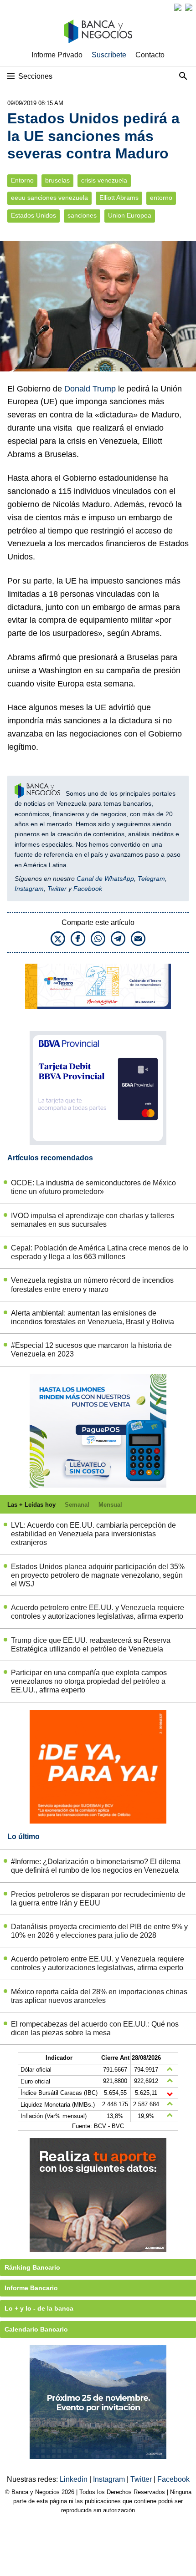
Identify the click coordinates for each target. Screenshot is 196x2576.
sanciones (82, 216)
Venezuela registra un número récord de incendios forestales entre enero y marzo (92, 1285)
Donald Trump (90, 389)
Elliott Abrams (119, 198)
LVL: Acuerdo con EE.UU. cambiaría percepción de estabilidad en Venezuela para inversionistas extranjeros (93, 1534)
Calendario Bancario (36, 2329)
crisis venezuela (104, 180)
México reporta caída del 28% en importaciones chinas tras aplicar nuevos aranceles (99, 1996)
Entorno (22, 180)
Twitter (57, 889)
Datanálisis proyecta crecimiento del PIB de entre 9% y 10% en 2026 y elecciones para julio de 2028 (99, 1931)
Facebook (88, 889)
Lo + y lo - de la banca (39, 2308)
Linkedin (75, 2479)
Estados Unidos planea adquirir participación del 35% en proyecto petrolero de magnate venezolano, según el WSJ (98, 1575)
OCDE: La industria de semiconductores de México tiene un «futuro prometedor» (93, 1187)
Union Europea (130, 216)
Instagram (29, 889)
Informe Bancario (31, 2288)
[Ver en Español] (189, 7)
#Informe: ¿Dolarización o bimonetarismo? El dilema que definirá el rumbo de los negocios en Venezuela (96, 1866)
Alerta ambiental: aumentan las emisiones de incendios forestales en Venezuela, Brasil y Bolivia (93, 1317)
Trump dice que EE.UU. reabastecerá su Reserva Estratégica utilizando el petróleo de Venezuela (91, 1645)
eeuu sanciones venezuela (49, 198)
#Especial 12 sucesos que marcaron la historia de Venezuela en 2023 (91, 1350)
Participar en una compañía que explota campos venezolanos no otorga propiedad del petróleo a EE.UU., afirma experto (89, 1681)
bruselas (57, 180)
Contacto (150, 55)
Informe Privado (57, 55)
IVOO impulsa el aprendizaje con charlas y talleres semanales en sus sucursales (93, 1220)
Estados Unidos (34, 216)
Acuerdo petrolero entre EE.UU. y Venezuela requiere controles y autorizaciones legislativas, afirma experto (98, 1612)
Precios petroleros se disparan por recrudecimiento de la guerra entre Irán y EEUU (98, 1899)
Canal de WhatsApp (105, 879)
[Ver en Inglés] (178, 7)
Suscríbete (109, 55)
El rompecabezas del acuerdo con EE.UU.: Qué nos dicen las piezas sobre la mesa (95, 2028)
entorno (161, 198)
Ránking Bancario (32, 2267)
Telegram (151, 879)
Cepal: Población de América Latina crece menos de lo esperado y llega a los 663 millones (100, 1252)
